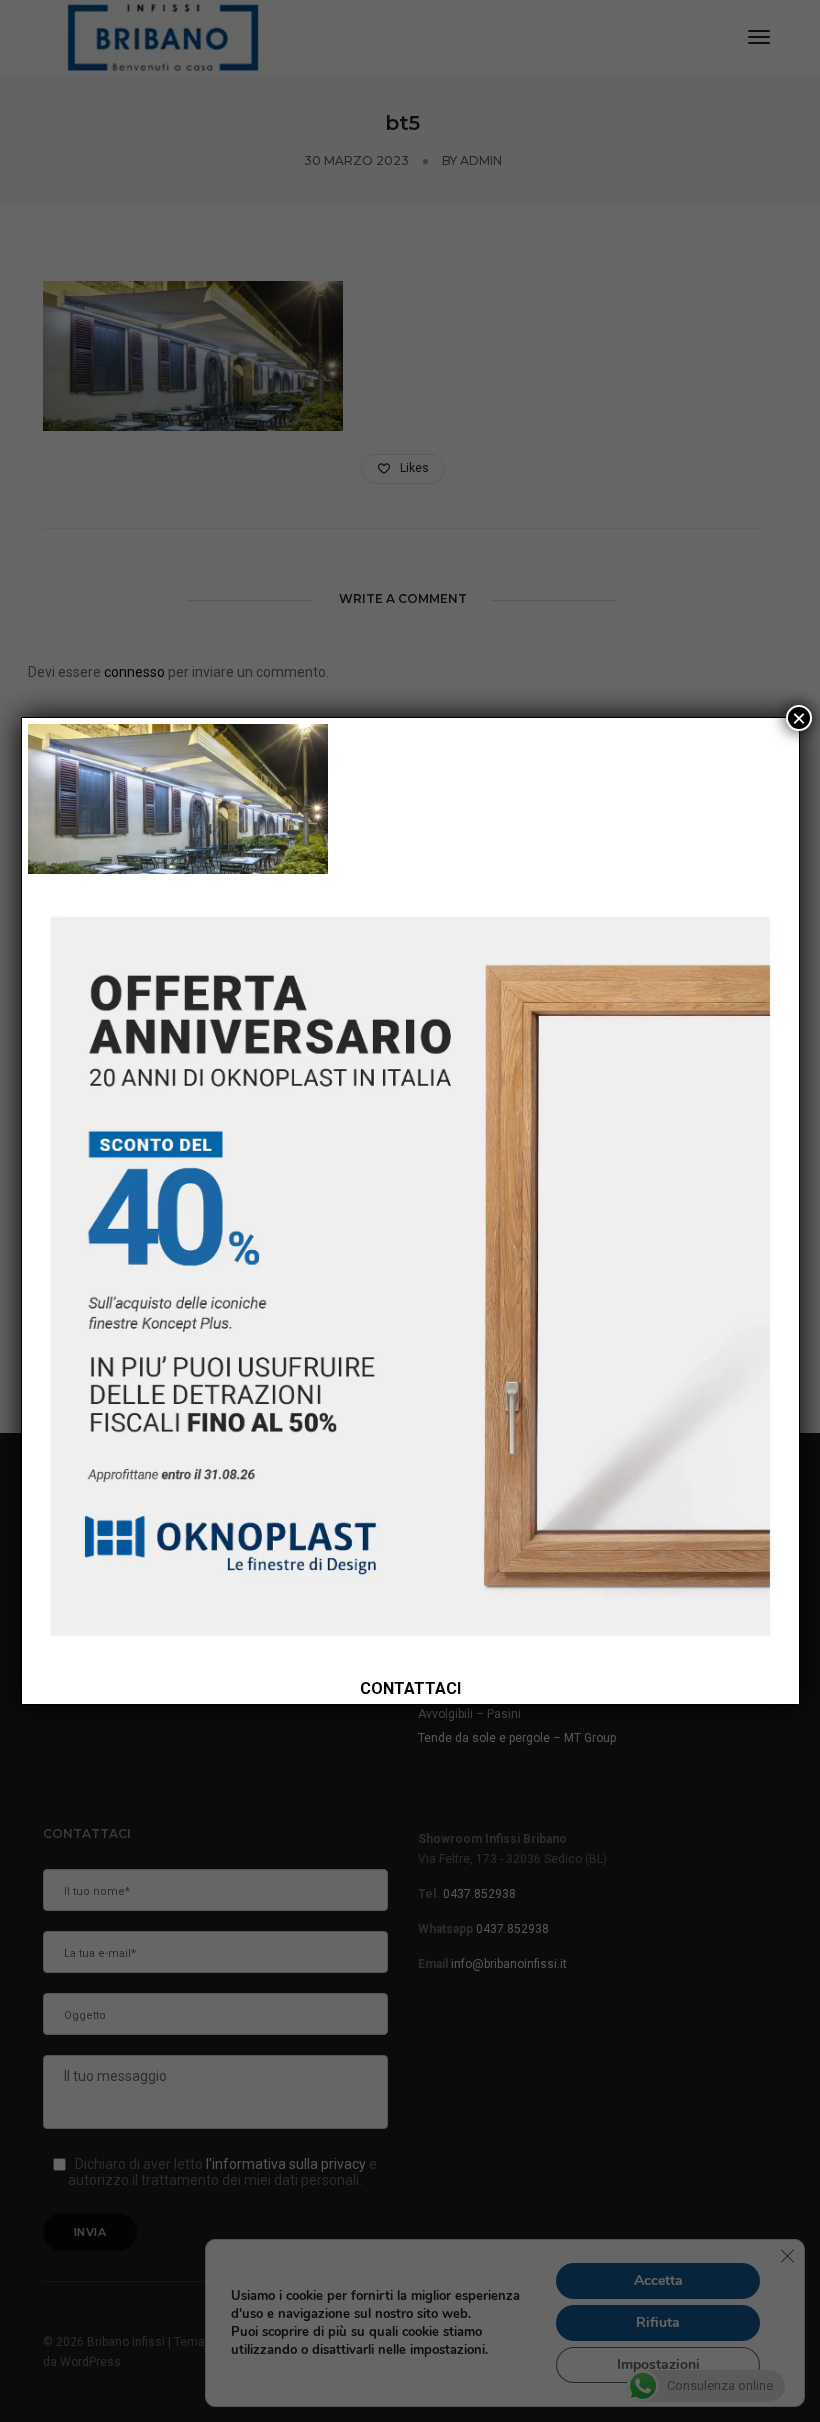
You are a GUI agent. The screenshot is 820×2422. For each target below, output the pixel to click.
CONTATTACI (410, 1688)
